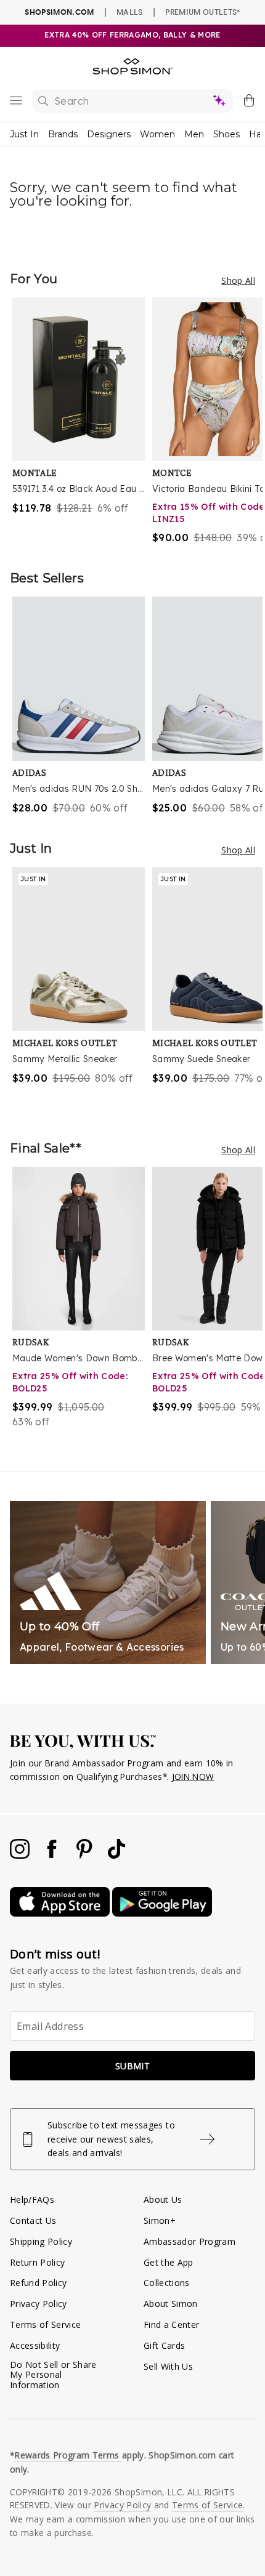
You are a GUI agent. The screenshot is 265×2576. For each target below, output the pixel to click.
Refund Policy (38, 2283)
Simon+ (160, 2220)
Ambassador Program (190, 2241)
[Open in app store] (61, 1913)
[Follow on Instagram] (21, 1855)
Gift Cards (164, 2345)
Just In (24, 134)
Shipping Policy (41, 2241)
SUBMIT (132, 2066)
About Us (163, 2200)
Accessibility (35, 2345)
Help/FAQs (32, 2200)
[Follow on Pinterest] (86, 1855)
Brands (63, 134)
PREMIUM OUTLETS (202, 12)
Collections (167, 2283)
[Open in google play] (162, 1913)
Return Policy (37, 2262)
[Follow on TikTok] (116, 1855)
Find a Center (171, 2324)
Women (157, 134)
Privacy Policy (39, 2304)
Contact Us (33, 2220)
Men (194, 134)
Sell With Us (168, 2366)
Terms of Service (45, 2324)
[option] (82, 421)
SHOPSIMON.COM (59, 12)
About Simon (171, 2304)
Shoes (226, 134)
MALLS (130, 12)
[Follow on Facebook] (53, 1855)
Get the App (169, 2262)
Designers (109, 134)
